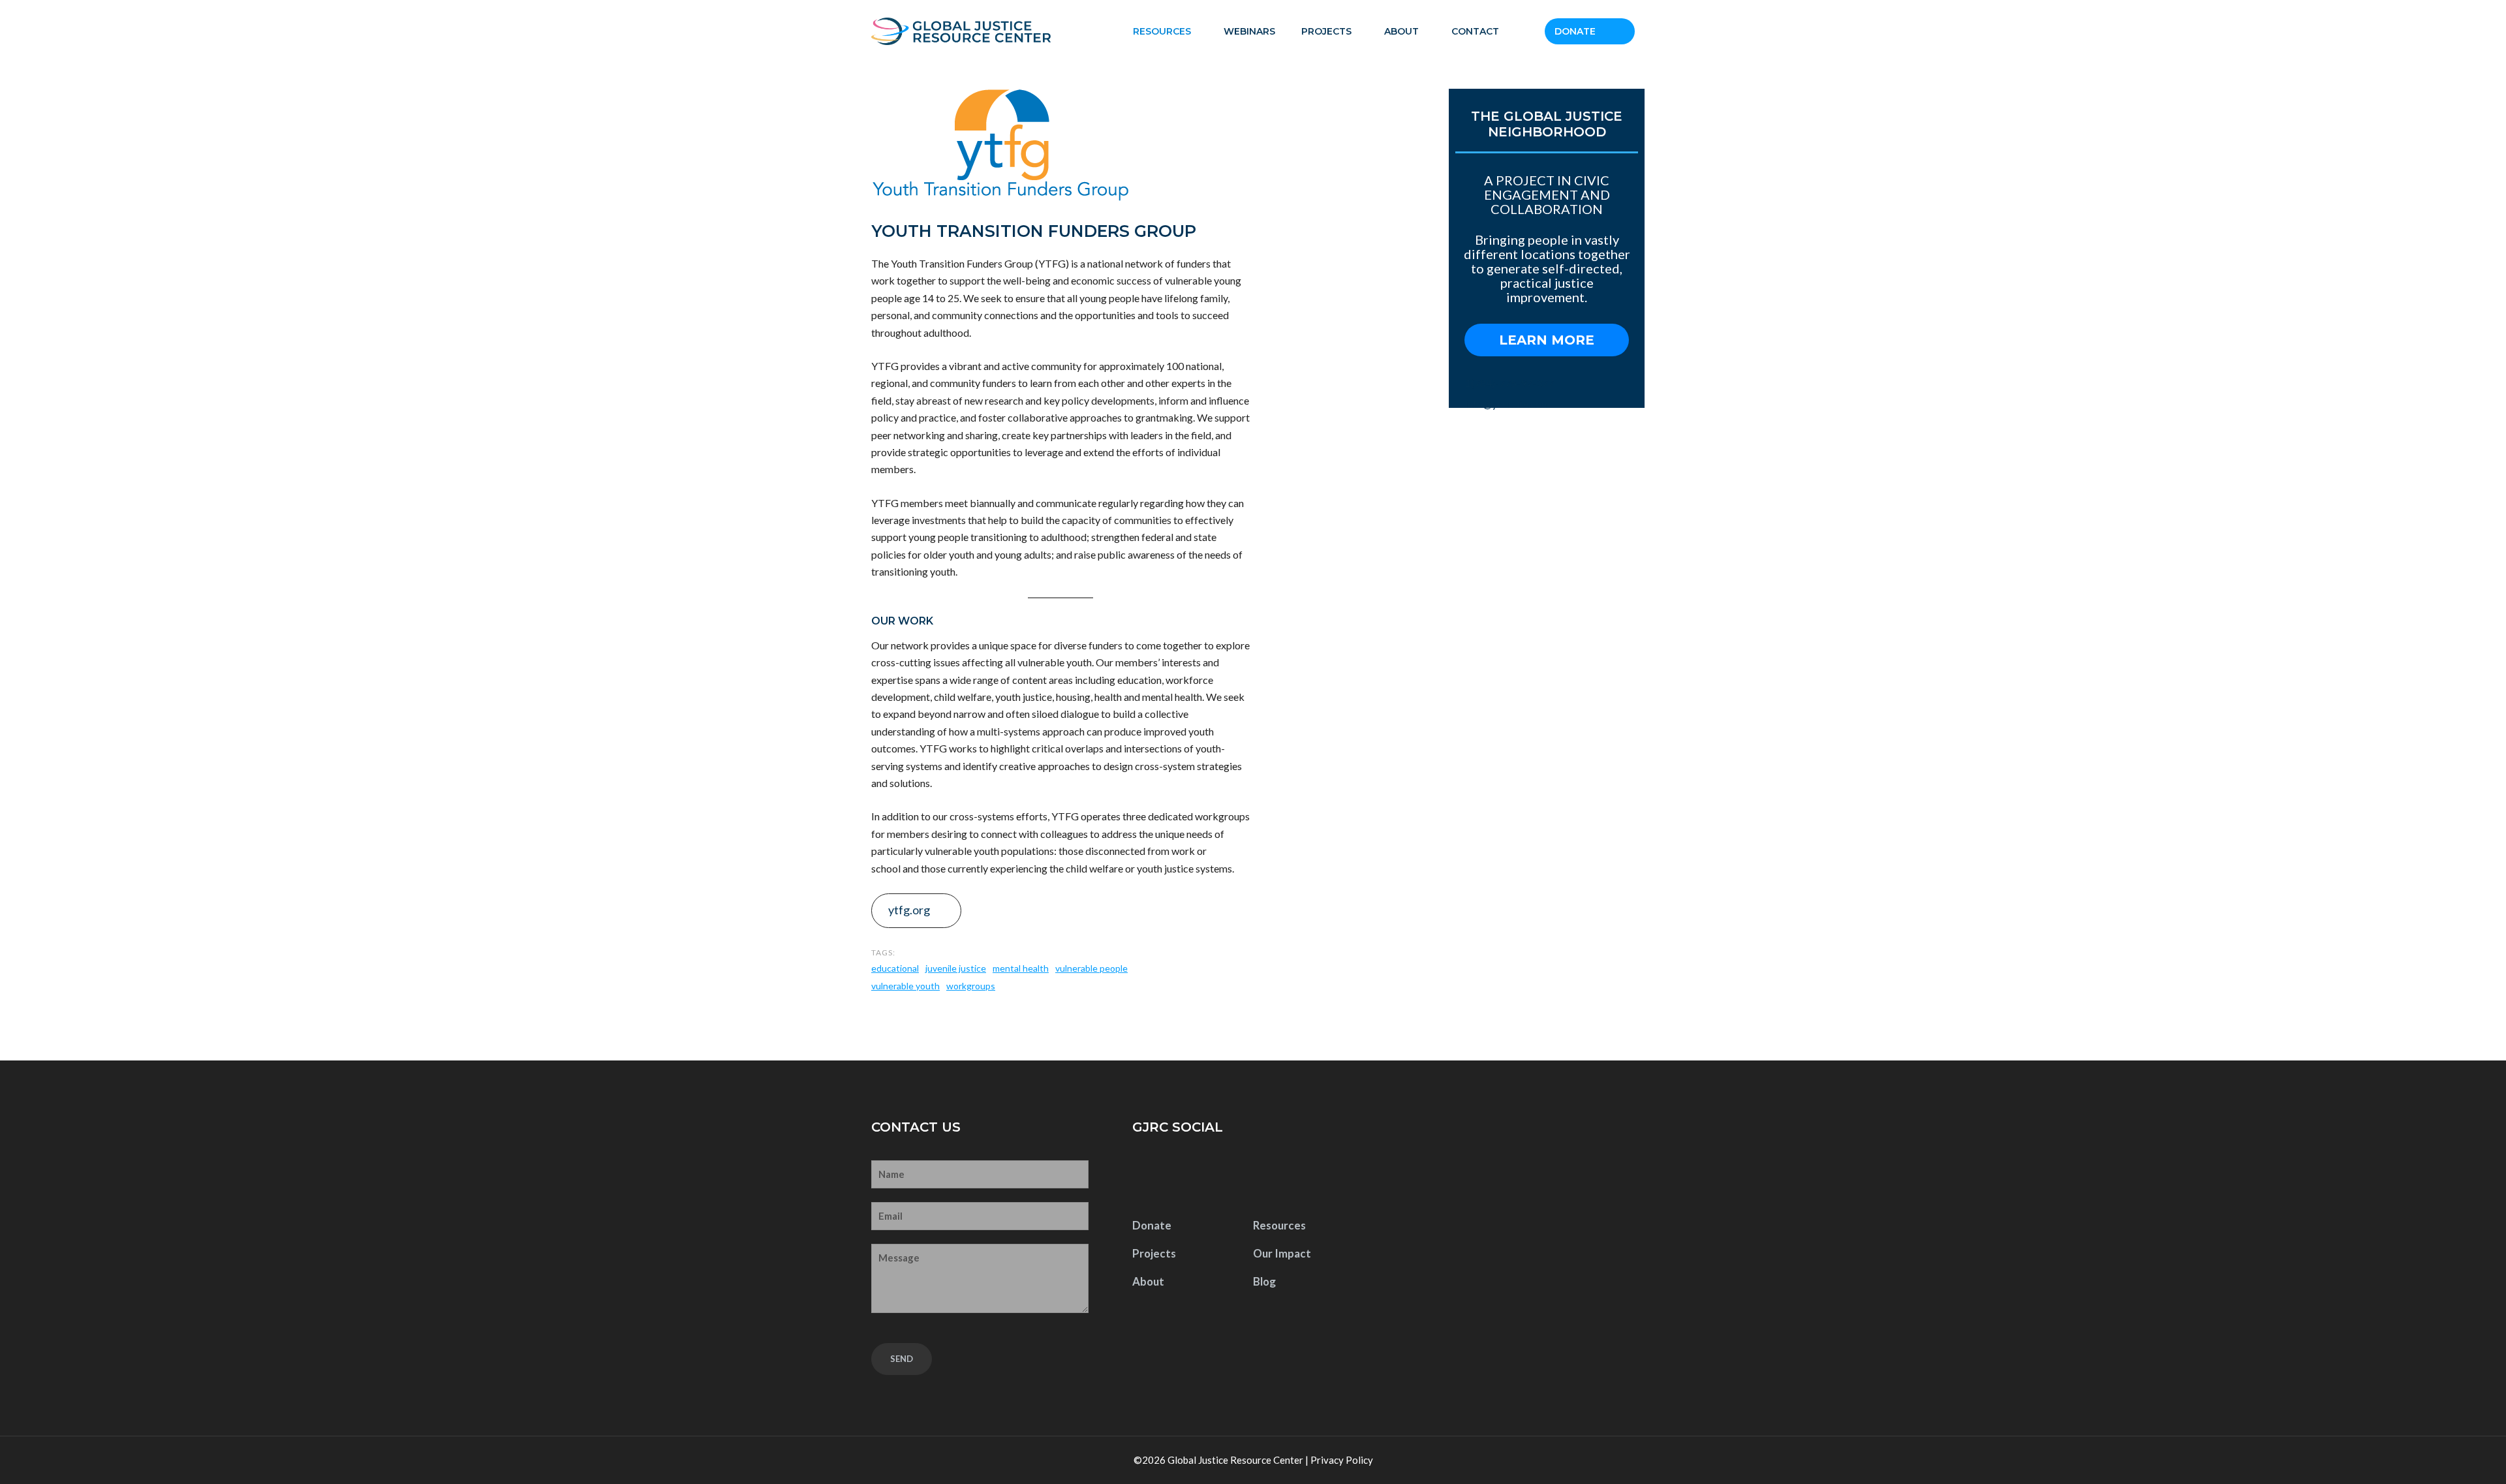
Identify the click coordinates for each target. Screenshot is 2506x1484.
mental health (1021, 968)
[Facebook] (1146, 1177)
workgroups (971, 986)
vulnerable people (1091, 968)
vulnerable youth (905, 986)
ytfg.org (909, 910)
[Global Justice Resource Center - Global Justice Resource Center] (961, 31)
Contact (1475, 31)
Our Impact (1282, 1253)
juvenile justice (956, 968)
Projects (1326, 31)
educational (895, 968)
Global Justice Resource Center (1235, 1460)
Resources (1162, 31)
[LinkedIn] (1228, 1177)
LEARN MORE (1547, 340)
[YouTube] (1186, 1177)
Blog (1264, 1281)
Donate (1575, 31)
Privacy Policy (1342, 1460)
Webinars (1249, 31)
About (1401, 31)
